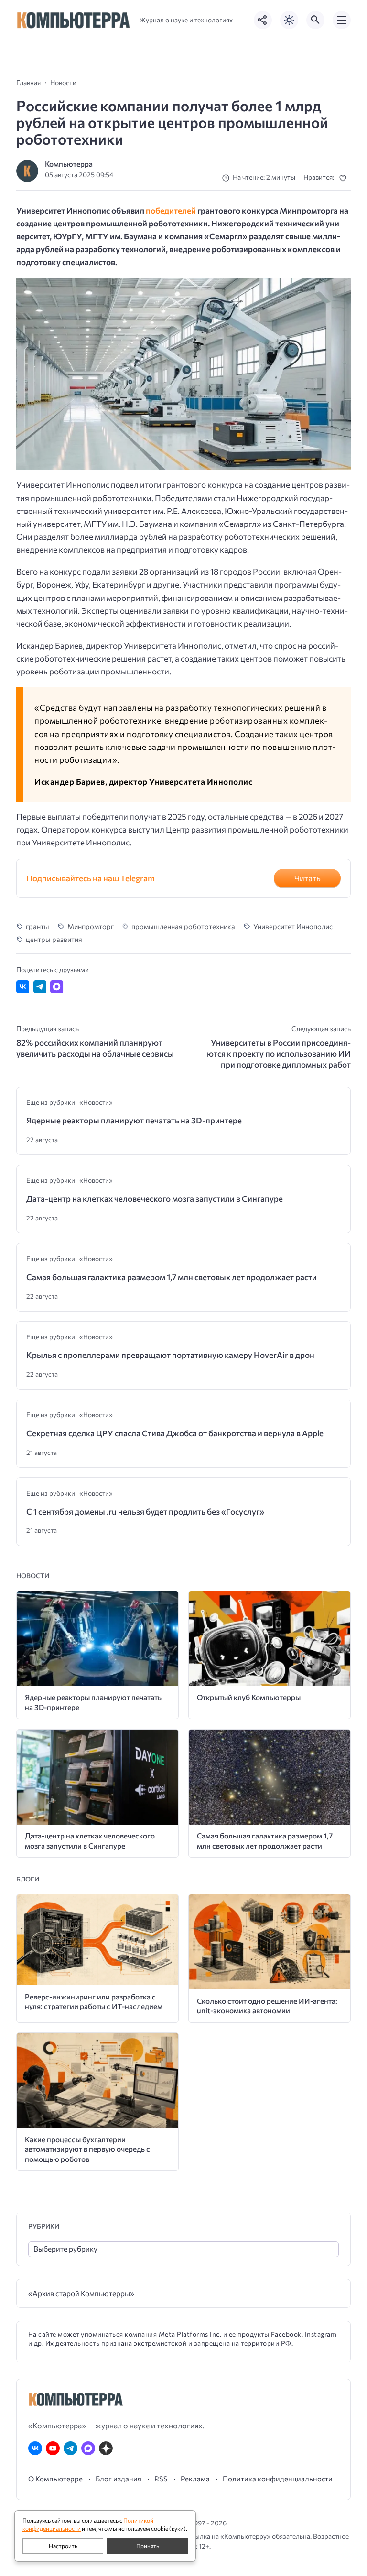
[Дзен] (106, 2448)
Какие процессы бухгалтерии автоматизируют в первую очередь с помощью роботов (87, 2149)
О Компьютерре (55, 2479)
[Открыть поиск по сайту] (315, 20)
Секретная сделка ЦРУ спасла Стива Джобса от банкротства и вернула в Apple (175, 1433)
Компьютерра (69, 164)
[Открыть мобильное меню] (342, 20)
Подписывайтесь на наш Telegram (91, 878)
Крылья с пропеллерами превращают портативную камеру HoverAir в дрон (170, 1355)
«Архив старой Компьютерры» (81, 2293)
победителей (171, 210)
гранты (38, 926)
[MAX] (88, 2448)
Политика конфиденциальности (278, 2479)
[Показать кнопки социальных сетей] (263, 20)
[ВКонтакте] (35, 2448)
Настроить (63, 2546)
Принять (148, 2546)
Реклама (195, 2479)
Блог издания (119, 2479)
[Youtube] (53, 2448)
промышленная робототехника (183, 926)
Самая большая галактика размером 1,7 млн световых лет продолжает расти (172, 1277)
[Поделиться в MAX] (57, 987)
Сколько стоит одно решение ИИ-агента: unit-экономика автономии (267, 2006)
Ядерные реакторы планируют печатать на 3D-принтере (134, 1120)
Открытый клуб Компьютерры (249, 1697)
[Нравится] (345, 178)
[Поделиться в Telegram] (40, 987)
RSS (161, 2479)
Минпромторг (90, 926)
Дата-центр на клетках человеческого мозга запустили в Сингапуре (155, 1199)
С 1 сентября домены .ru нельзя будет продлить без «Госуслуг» (145, 1512)
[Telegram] (70, 2448)
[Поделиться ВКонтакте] (23, 987)
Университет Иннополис (293, 926)
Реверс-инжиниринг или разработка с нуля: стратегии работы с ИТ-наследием (94, 2001)
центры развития (54, 939)
